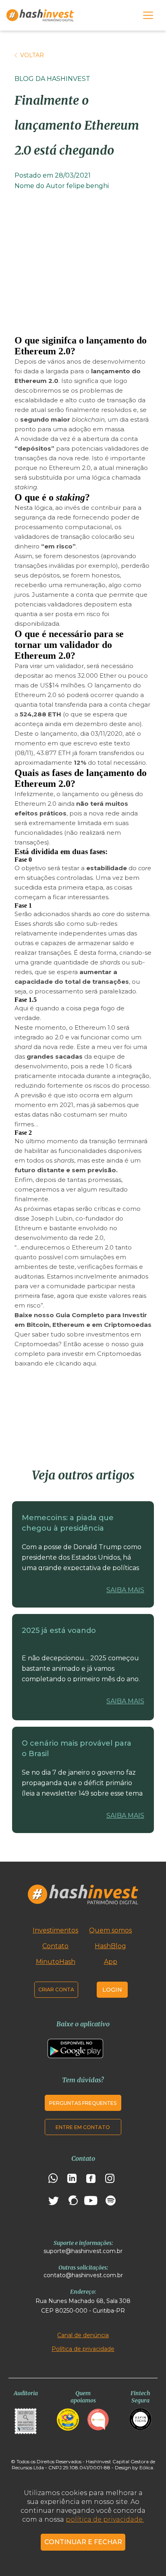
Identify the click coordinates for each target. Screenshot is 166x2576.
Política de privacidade (83, 2349)
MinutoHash (56, 1962)
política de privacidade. (105, 2519)
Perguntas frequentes (83, 2103)
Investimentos (55, 1930)
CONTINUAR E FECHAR (83, 2542)
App (111, 1962)
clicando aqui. (76, 1363)
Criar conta (56, 1989)
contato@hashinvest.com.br (83, 2275)
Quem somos (110, 1930)
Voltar (32, 55)
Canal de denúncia (83, 2335)
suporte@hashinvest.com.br (83, 2251)
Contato (55, 1946)
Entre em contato (83, 2127)
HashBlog (110, 1946)
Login (112, 1990)
